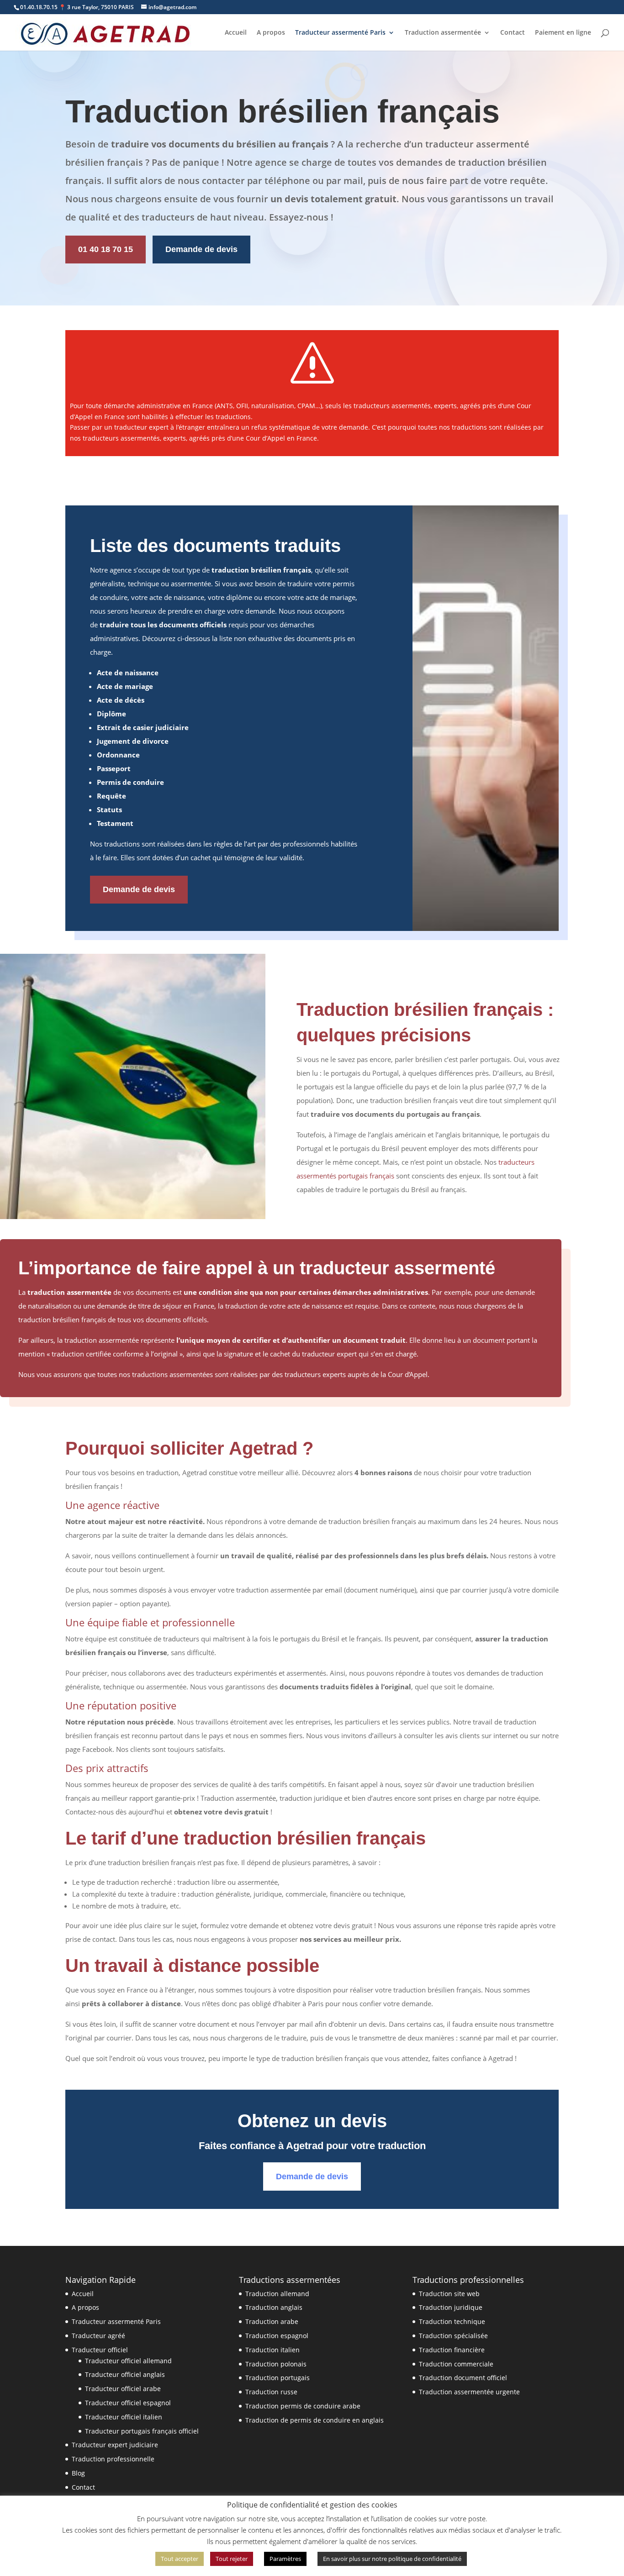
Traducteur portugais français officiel (142, 2431)
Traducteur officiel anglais (125, 2374)
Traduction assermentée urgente (469, 2392)
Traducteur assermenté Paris (340, 33)
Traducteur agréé (98, 2336)
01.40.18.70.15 (39, 7)
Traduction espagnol (277, 2336)
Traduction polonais (276, 2364)
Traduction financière (452, 2350)
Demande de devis (201, 249)
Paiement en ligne (563, 33)
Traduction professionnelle (113, 2459)
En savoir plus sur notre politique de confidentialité (392, 2559)
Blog (78, 2473)
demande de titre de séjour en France (156, 1306)
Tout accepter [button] (180, 2559)
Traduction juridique (451, 2307)
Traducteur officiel (100, 2350)
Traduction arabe (272, 2321)
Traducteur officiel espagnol (128, 2403)
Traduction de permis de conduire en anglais (315, 2420)
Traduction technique (452, 2321)
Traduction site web (449, 2294)
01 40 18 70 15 (106, 249)
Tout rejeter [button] (232, 2559)
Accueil (236, 33)
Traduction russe (271, 2392)
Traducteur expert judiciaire (115, 2445)
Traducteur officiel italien (124, 2417)
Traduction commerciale (456, 2364)
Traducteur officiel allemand (128, 2361)
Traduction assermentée (443, 33)
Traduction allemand (277, 2294)
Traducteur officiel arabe (123, 2389)
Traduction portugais (278, 2378)
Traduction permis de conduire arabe (303, 2406)
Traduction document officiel (463, 2378)
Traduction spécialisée (453, 2336)
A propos (271, 33)
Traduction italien (272, 2350)
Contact (513, 33)
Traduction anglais (274, 2307)
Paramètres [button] (285, 2559)
